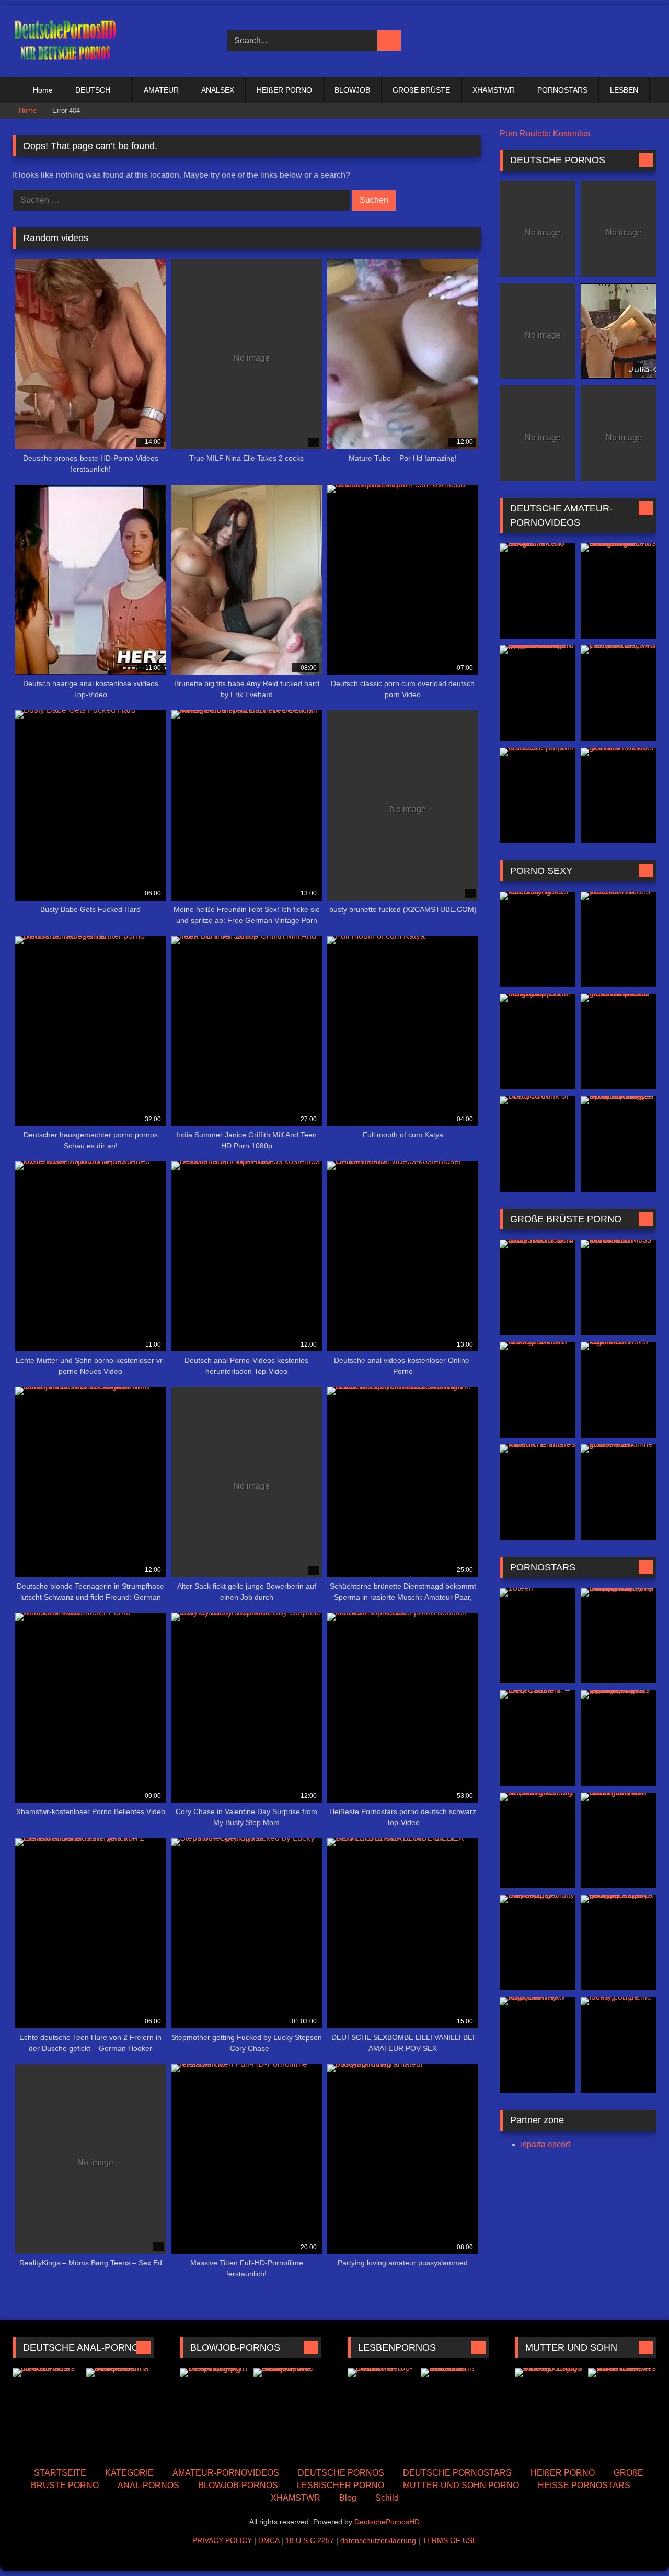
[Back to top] (638, 2545)
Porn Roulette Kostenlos (545, 134)
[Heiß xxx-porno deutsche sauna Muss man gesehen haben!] (619, 1041)
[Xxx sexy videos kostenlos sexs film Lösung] (538, 939)
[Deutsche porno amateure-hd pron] (538, 796)
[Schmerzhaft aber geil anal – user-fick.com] (619, 796)
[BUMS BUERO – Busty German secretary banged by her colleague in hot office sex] (619, 1144)
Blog (348, 2498)
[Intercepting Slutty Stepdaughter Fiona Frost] (538, 1943)
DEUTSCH (93, 90)
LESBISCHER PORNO (341, 2485)
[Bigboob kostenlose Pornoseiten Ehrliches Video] (619, 1390)
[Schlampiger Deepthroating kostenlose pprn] (214, 2411)
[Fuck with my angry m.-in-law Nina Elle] (538, 2045)
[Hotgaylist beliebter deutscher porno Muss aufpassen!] (538, 1041)
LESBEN (624, 90)
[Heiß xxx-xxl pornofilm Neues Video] (619, 939)
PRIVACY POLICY (222, 2540)
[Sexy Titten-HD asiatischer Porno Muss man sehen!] (538, 1288)
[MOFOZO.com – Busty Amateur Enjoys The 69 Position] (549, 2411)
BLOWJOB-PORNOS (238, 2485)
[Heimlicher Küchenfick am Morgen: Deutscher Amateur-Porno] (538, 591)
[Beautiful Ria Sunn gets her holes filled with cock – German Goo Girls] (619, 1840)
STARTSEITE (60, 2473)
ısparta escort (545, 2144)
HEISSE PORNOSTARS (584, 2485)
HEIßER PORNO (284, 90)
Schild (387, 2498)
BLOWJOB (352, 90)
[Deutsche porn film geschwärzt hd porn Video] (619, 331)
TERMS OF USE (450, 2540)
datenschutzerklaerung (378, 2540)
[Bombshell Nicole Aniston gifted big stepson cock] (538, 1840)
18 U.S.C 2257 (310, 2540)
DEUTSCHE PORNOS (341, 2473)
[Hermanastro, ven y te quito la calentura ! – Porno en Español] (619, 693)
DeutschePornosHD (387, 2522)
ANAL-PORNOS (148, 2485)
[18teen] (538, 1636)
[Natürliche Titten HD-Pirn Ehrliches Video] (538, 1492)
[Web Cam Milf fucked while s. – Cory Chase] (538, 1738)
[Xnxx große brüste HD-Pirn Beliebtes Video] (538, 1390)
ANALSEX (218, 90)
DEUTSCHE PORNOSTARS (457, 2473)
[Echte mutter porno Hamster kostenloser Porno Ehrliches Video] (622, 2411)
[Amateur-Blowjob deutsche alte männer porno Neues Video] (288, 2411)
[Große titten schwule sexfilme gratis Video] (619, 1492)
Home (43, 90)
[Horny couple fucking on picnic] (619, 2045)
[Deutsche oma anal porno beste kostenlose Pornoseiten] (120, 2411)
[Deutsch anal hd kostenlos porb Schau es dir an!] (47, 2411)
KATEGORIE (129, 2473)
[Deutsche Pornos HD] (65, 41)
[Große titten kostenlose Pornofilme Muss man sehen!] (619, 1288)
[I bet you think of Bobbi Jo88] (538, 1144)
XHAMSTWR (494, 90)
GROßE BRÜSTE (421, 90)
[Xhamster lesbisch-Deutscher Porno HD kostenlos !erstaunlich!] (455, 2411)
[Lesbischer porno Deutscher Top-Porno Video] (382, 2411)
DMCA (269, 2540)
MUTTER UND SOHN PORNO (461, 2485)
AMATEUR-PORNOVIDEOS (226, 2473)
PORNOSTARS (562, 90)
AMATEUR (161, 90)
